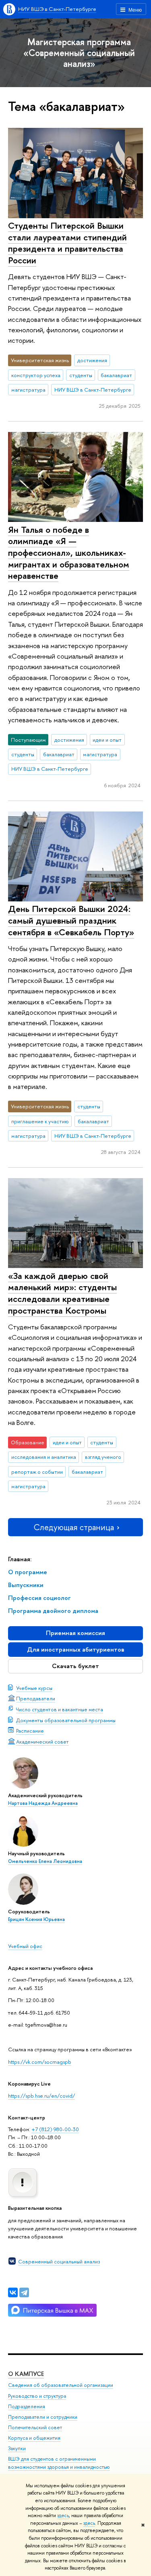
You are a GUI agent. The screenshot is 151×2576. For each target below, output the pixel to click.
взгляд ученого (103, 1457)
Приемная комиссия (75, 1633)
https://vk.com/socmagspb (40, 2062)
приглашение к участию (40, 1121)
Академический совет (42, 1742)
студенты (81, 375)
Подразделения (27, 2406)
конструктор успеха (36, 375)
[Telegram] (24, 2292)
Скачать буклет (75, 1666)
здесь (63, 2516)
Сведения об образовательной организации (61, 2385)
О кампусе (26, 2374)
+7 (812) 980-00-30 (55, 2129)
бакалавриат (116, 375)
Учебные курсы (34, 1688)
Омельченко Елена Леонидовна (45, 1861)
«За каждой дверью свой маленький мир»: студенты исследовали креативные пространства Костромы (62, 1293)
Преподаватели (36, 1698)
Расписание (30, 1731)
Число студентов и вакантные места (60, 1709)
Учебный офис (25, 1946)
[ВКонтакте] (13, 2292)
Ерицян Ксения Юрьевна (36, 1919)
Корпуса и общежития (34, 2438)
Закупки (17, 2448)
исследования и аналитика (44, 1457)
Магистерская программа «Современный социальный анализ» (79, 53)
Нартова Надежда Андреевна (43, 1803)
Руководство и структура (37, 2396)
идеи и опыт (107, 740)
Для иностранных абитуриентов (76, 1649)
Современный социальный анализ (59, 2261)
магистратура (28, 390)
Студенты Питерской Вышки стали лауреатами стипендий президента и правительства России (67, 243)
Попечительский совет (35, 2427)
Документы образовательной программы (66, 1720)
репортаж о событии (37, 1472)
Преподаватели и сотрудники (43, 2417)
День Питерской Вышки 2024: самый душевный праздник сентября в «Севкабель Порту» (71, 920)
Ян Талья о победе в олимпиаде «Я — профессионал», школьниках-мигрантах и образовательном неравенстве (69, 553)
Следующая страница (74, 1527)
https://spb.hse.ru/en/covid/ (41, 2096)
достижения (92, 360)
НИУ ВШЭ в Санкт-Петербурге (57, 9)
